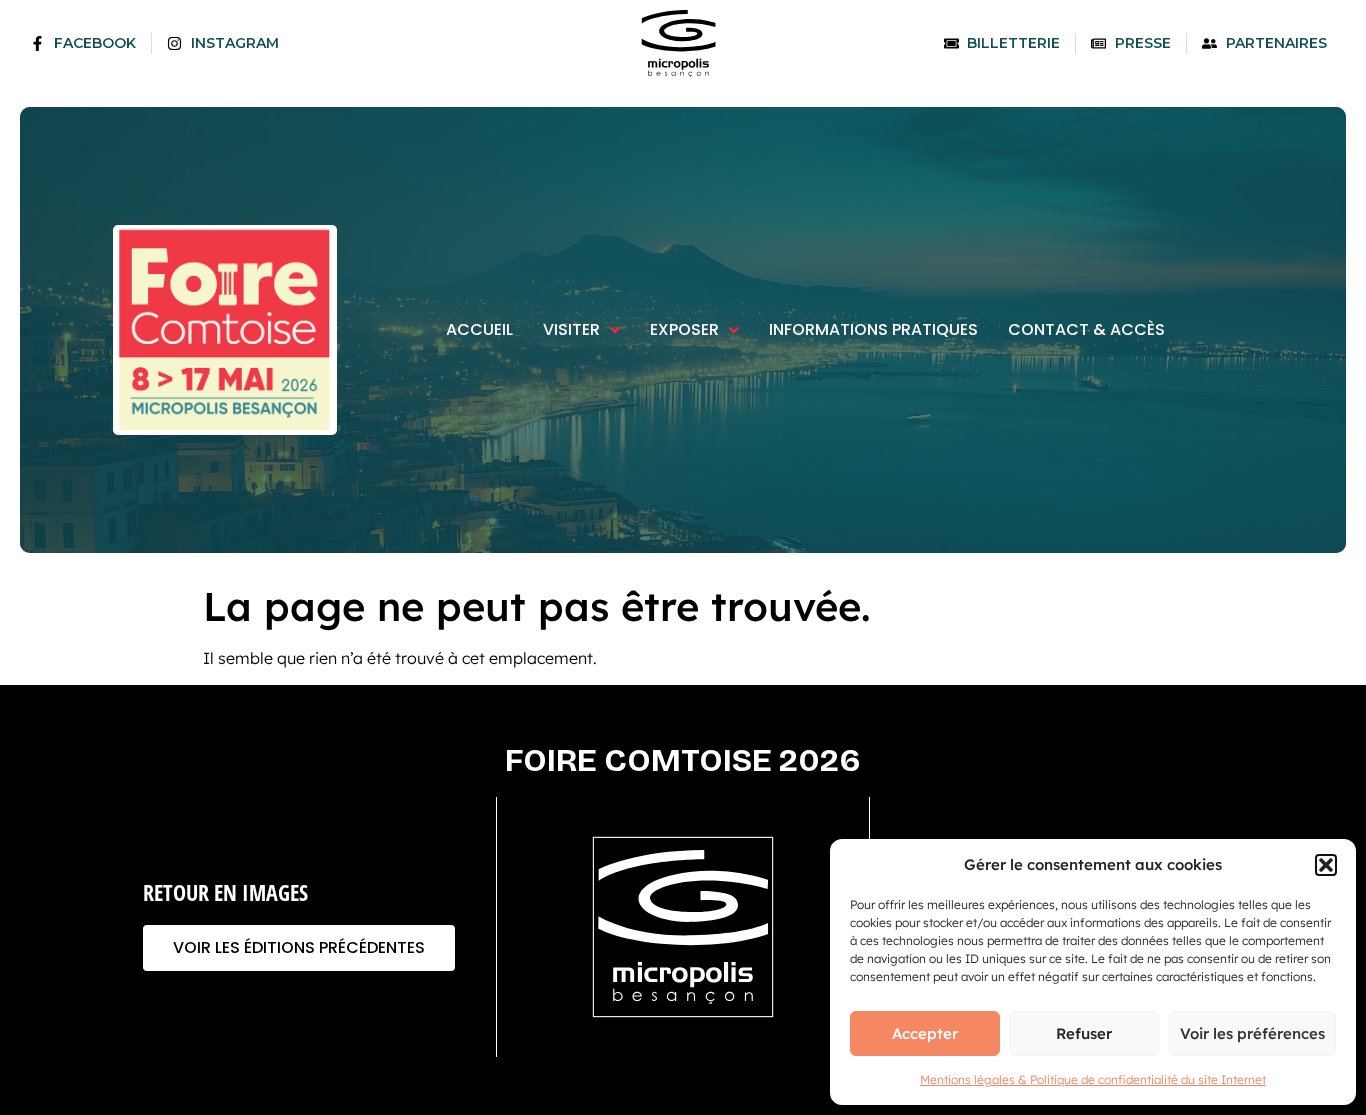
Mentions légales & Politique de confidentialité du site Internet (1093, 1079)
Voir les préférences (1252, 1033)
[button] (1326, 865)
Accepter (925, 1033)
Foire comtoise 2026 (683, 760)
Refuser (1084, 1033)
